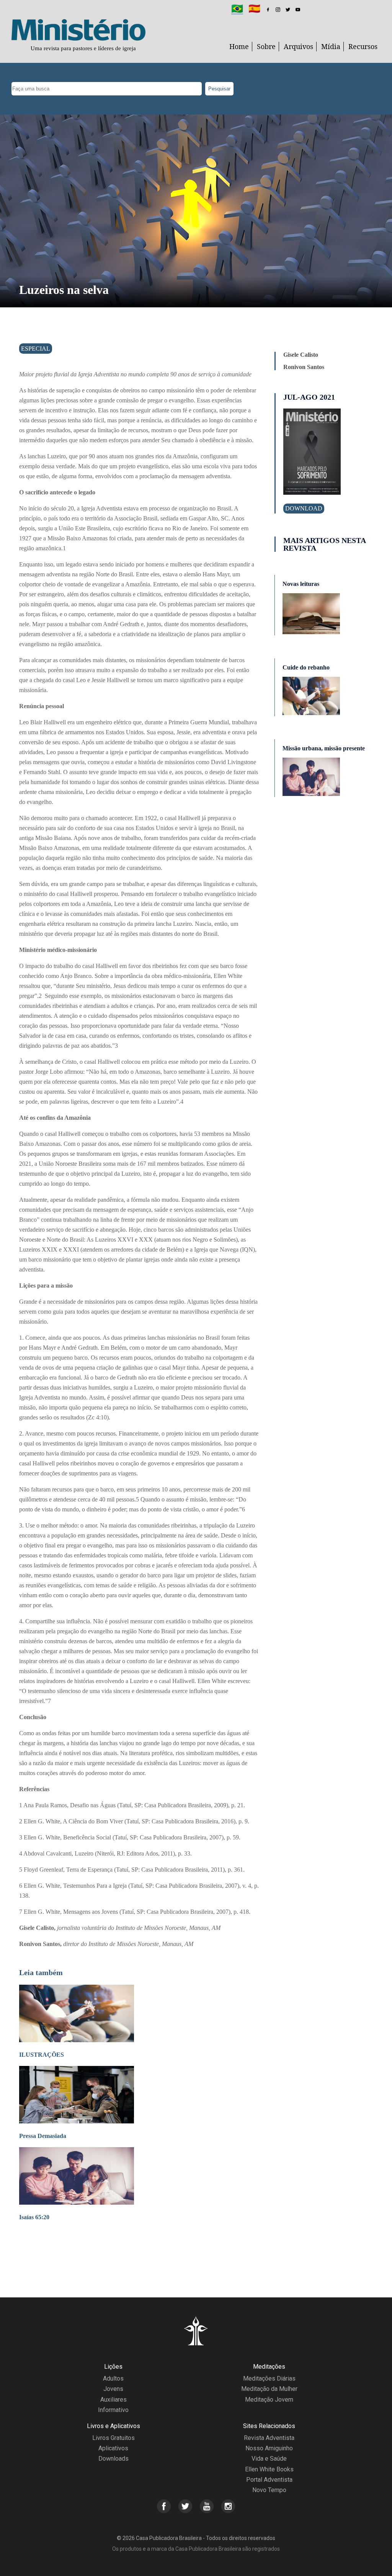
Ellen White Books (269, 2469)
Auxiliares (114, 2400)
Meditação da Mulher (269, 2389)
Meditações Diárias (269, 2378)
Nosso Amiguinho (269, 2448)
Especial (36, 349)
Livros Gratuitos (114, 2438)
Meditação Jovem (269, 2400)
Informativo (113, 2410)
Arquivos (298, 46)
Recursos (363, 46)
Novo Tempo (269, 2490)
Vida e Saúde (269, 2459)
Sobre (266, 46)
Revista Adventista (269, 2438)
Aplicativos (113, 2448)
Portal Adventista (269, 2480)
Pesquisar (219, 89)
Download (304, 508)
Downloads (114, 2459)
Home (239, 46)
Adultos (113, 2378)
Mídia (331, 46)
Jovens (113, 2389)
